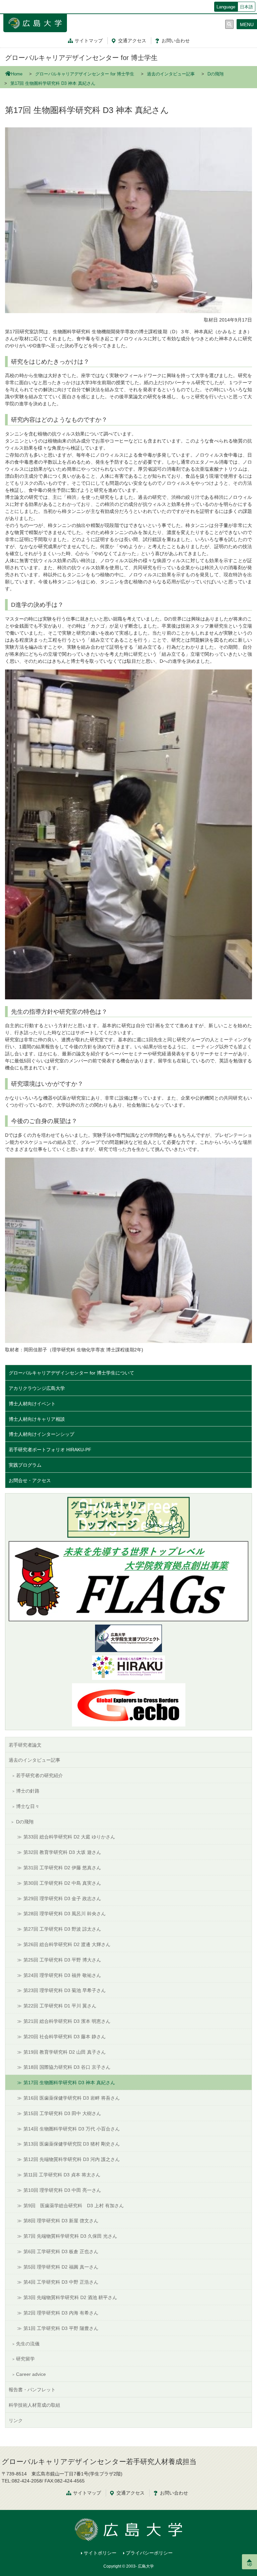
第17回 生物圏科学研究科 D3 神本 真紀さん (69, 2083)
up (250, 2564)
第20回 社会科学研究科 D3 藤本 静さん (65, 2037)
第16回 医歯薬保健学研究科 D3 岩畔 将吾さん (72, 2098)
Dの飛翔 (216, 74)
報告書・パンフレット (32, 2390)
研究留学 (25, 2359)
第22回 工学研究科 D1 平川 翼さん (60, 2006)
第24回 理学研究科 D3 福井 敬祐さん (62, 1975)
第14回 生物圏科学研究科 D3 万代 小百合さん (72, 2129)
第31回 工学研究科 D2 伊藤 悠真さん (62, 1868)
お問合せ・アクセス (30, 1480)
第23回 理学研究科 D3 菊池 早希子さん (65, 1990)
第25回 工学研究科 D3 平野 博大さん (62, 1960)
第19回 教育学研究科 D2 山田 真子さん (65, 2052)
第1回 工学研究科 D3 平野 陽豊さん (61, 2328)
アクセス (132, 41)
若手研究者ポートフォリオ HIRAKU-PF (50, 1450)
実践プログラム (25, 1465)
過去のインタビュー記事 (171, 74)
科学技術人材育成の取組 (34, 2405)
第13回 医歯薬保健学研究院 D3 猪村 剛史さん (72, 2144)
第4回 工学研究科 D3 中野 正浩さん (61, 2282)
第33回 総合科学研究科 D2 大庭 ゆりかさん (69, 1837)
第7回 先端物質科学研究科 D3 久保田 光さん (70, 2236)
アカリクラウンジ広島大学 (37, 1388)
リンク (16, 2420)
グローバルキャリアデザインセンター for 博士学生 (81, 58)
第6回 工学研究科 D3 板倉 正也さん (61, 2251)
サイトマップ (89, 41)
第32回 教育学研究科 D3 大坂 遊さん (62, 1852)
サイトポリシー (100, 2553)
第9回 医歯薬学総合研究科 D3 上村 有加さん (74, 2206)
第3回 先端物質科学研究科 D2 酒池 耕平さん (70, 2297)
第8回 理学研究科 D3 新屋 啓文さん (61, 2221)
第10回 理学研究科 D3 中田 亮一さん (62, 2190)
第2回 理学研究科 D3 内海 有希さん (61, 2313)
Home (17, 74)
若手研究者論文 (25, 1745)
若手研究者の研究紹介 (39, 1775)
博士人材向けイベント (32, 1404)
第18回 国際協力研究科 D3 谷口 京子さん (67, 2067)
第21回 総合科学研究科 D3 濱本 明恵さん (67, 2021)
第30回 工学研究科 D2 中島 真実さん (62, 1883)
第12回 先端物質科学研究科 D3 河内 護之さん (72, 2159)
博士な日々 (28, 1806)
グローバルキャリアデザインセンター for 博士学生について (71, 1373)
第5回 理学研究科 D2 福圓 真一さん (61, 2267)
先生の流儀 (28, 2344)
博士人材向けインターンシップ (41, 1434)
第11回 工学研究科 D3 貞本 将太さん (62, 2175)
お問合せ (176, 41)
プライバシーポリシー (149, 2553)
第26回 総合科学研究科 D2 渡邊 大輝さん (67, 1944)
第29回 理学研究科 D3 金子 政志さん (62, 1898)
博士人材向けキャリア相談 (37, 1419)
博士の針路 (28, 1791)
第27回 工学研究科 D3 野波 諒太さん (62, 1929)
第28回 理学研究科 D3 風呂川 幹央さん (65, 1914)
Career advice (31, 2374)
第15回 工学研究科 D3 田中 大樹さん (62, 2113)
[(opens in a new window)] (128, 1668)
